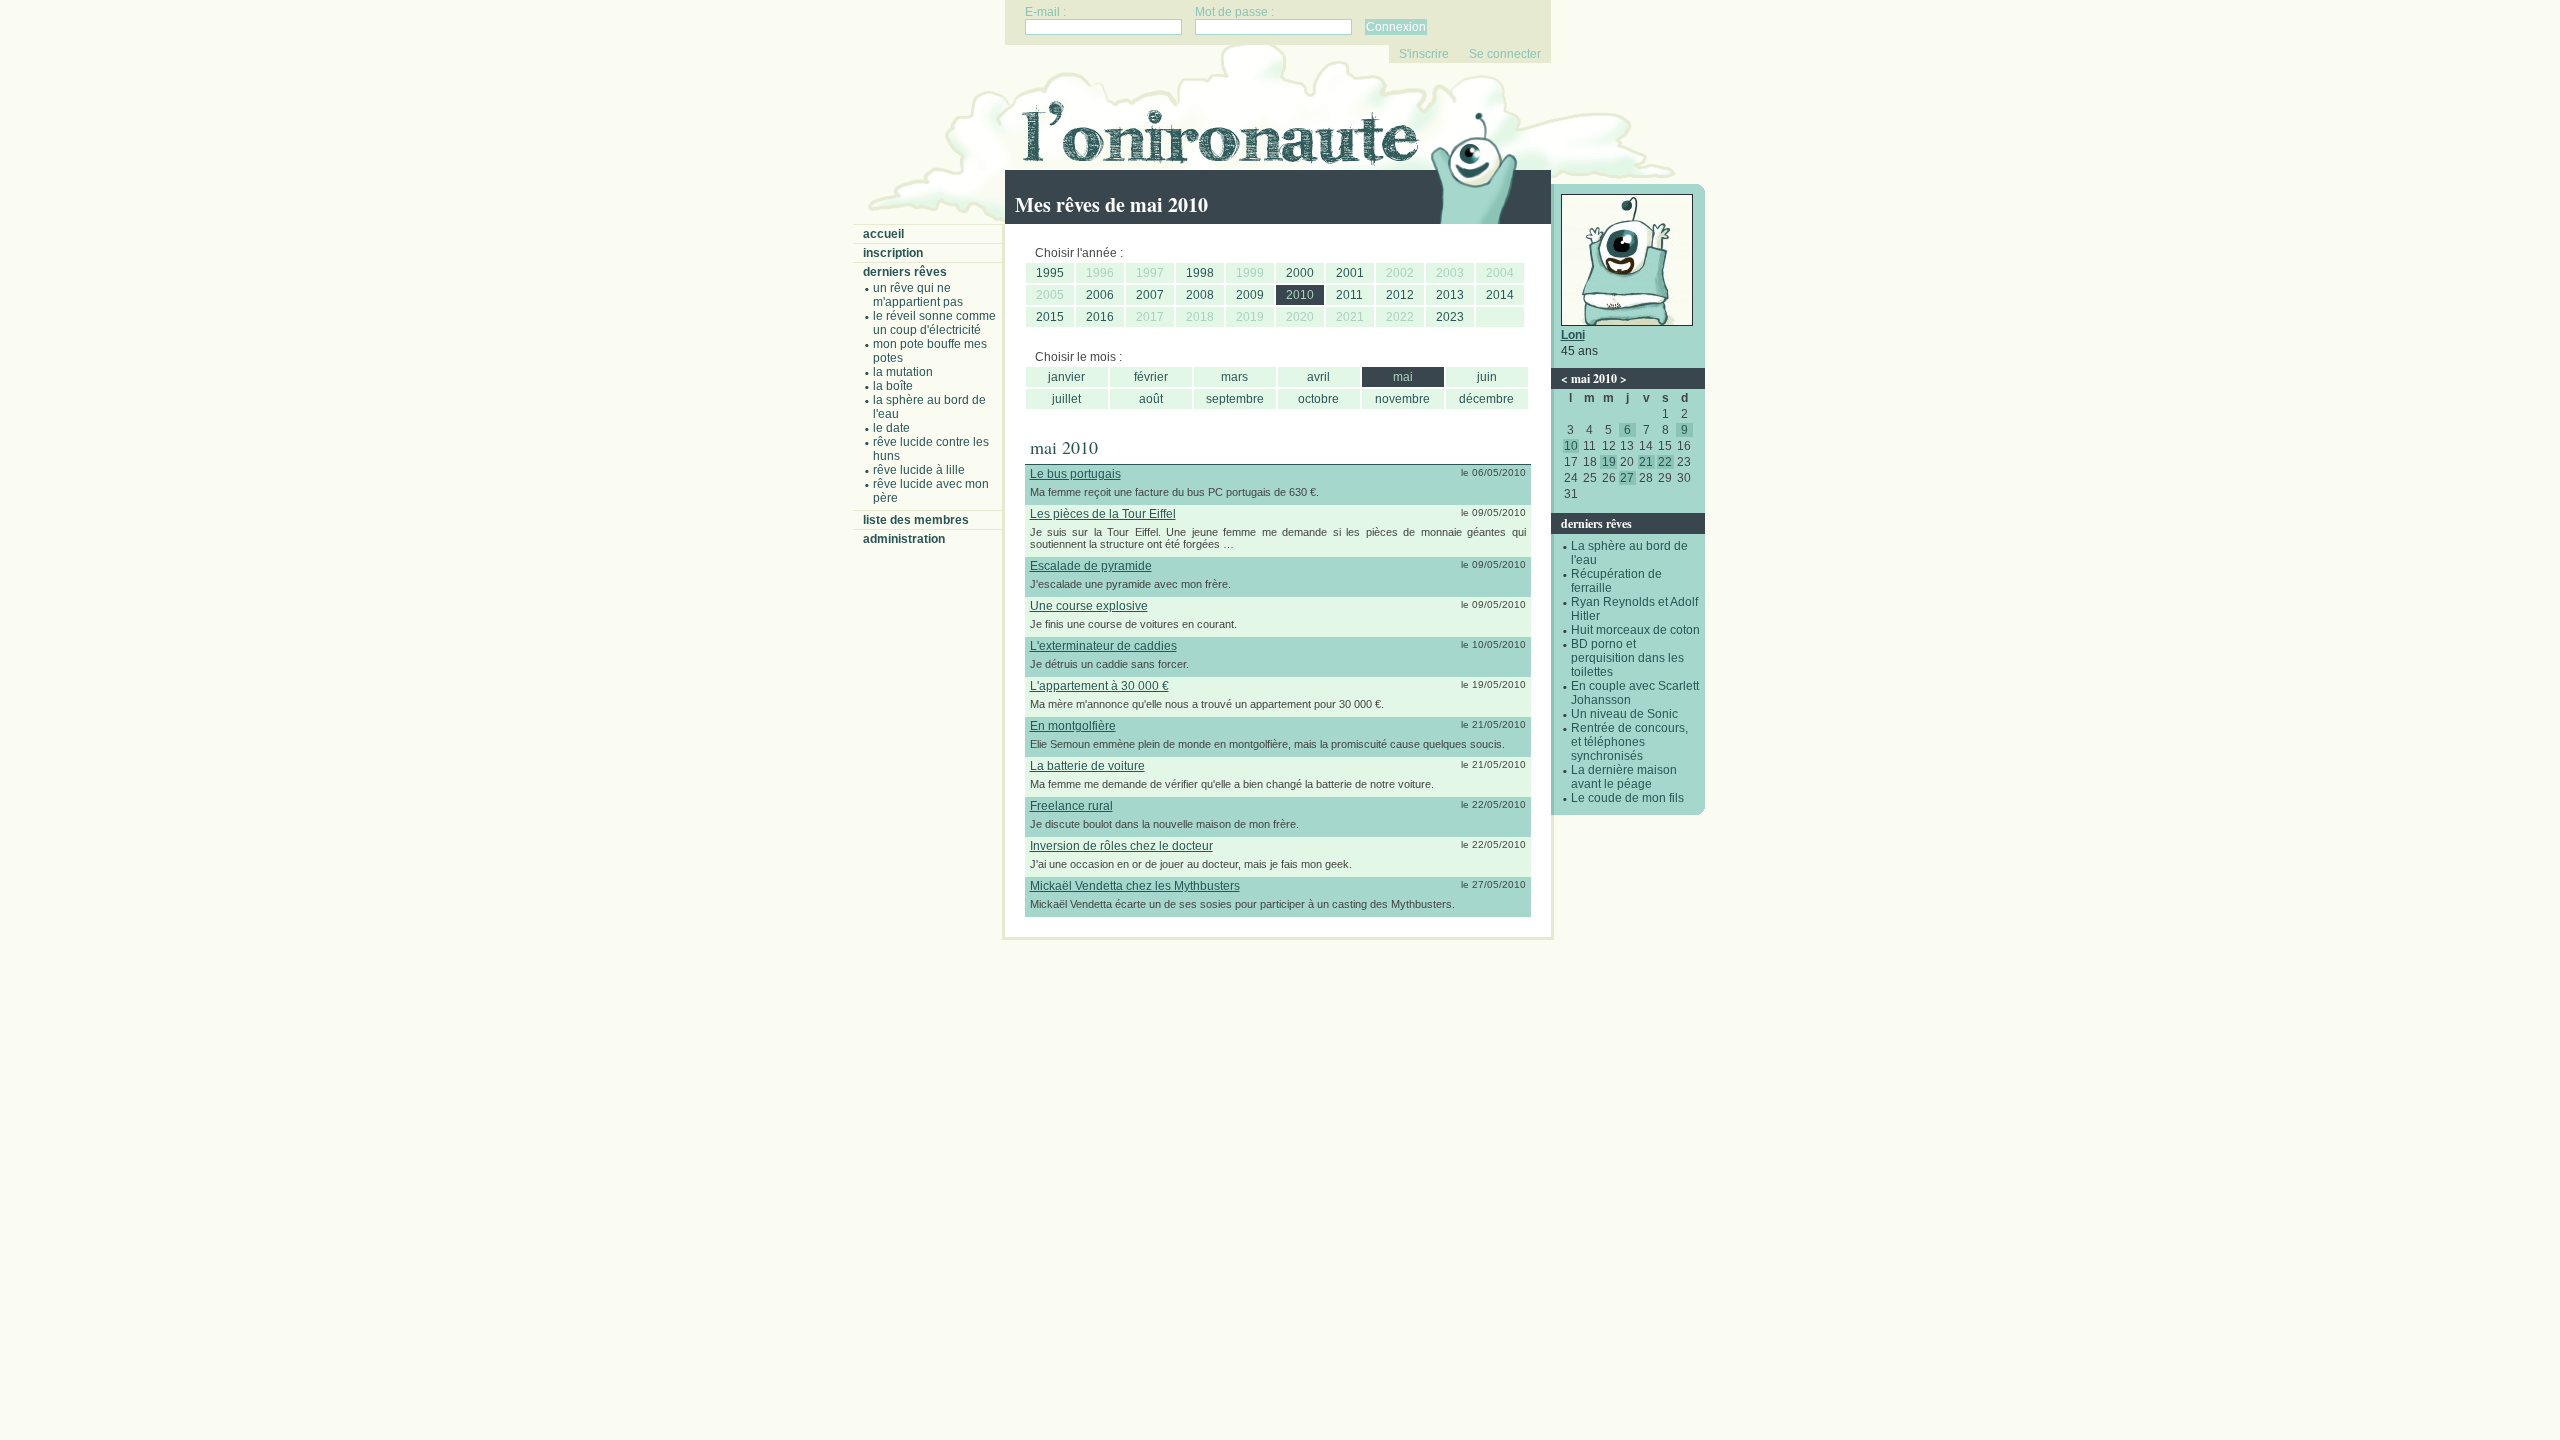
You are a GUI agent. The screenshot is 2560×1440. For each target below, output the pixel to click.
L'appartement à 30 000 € (1099, 686)
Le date (891, 428)
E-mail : (1045, 12)
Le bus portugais (1075, 474)
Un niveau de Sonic (1624, 714)
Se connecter (1505, 54)
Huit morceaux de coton (1635, 630)
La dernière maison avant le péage (1624, 777)
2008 (1200, 295)
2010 (1300, 295)
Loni (1573, 335)
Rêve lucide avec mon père (931, 491)
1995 (1050, 273)
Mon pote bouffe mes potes (930, 351)
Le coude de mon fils (1627, 798)
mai (1403, 377)
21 (1646, 462)
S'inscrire (1424, 54)
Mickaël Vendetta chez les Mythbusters (1135, 886)
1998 (1200, 273)
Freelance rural (1071, 806)
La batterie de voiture (1087, 766)
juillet (1066, 399)
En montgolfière (1073, 726)
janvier (1066, 377)
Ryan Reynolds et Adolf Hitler (1634, 609)
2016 (1100, 317)
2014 (1500, 295)
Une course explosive (1089, 606)
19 (1609, 462)
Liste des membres (916, 520)
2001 (1350, 273)
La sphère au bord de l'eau (929, 407)
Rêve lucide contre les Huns (931, 449)
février (1151, 377)
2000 (1300, 273)
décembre (1486, 399)
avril (1318, 377)
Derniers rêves (905, 272)
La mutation (903, 372)
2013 (1450, 295)
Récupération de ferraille (1616, 581)
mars (1234, 377)
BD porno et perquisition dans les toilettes (1627, 658)
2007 (1150, 295)
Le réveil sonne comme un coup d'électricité (934, 323)
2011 (1349, 295)
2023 (1450, 317)
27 (1627, 478)
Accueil (883, 234)
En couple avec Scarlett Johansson (1635, 693)
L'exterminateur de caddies (1103, 646)
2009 (1250, 295)
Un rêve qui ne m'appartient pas (918, 295)
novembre (1402, 399)
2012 (1400, 295)
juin (1487, 377)
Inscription (893, 253)
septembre (1235, 399)
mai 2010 (1594, 378)
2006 (1100, 295)
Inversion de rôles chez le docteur (1121, 846)
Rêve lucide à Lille (919, 470)
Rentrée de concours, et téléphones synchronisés (1629, 742)
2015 (1050, 317)
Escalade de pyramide (1091, 566)
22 (1665, 462)
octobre (1318, 399)
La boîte (893, 386)
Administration (904, 539)
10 (1571, 446)
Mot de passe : (1234, 12)
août (1151, 399)
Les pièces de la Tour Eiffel (1103, 514)
